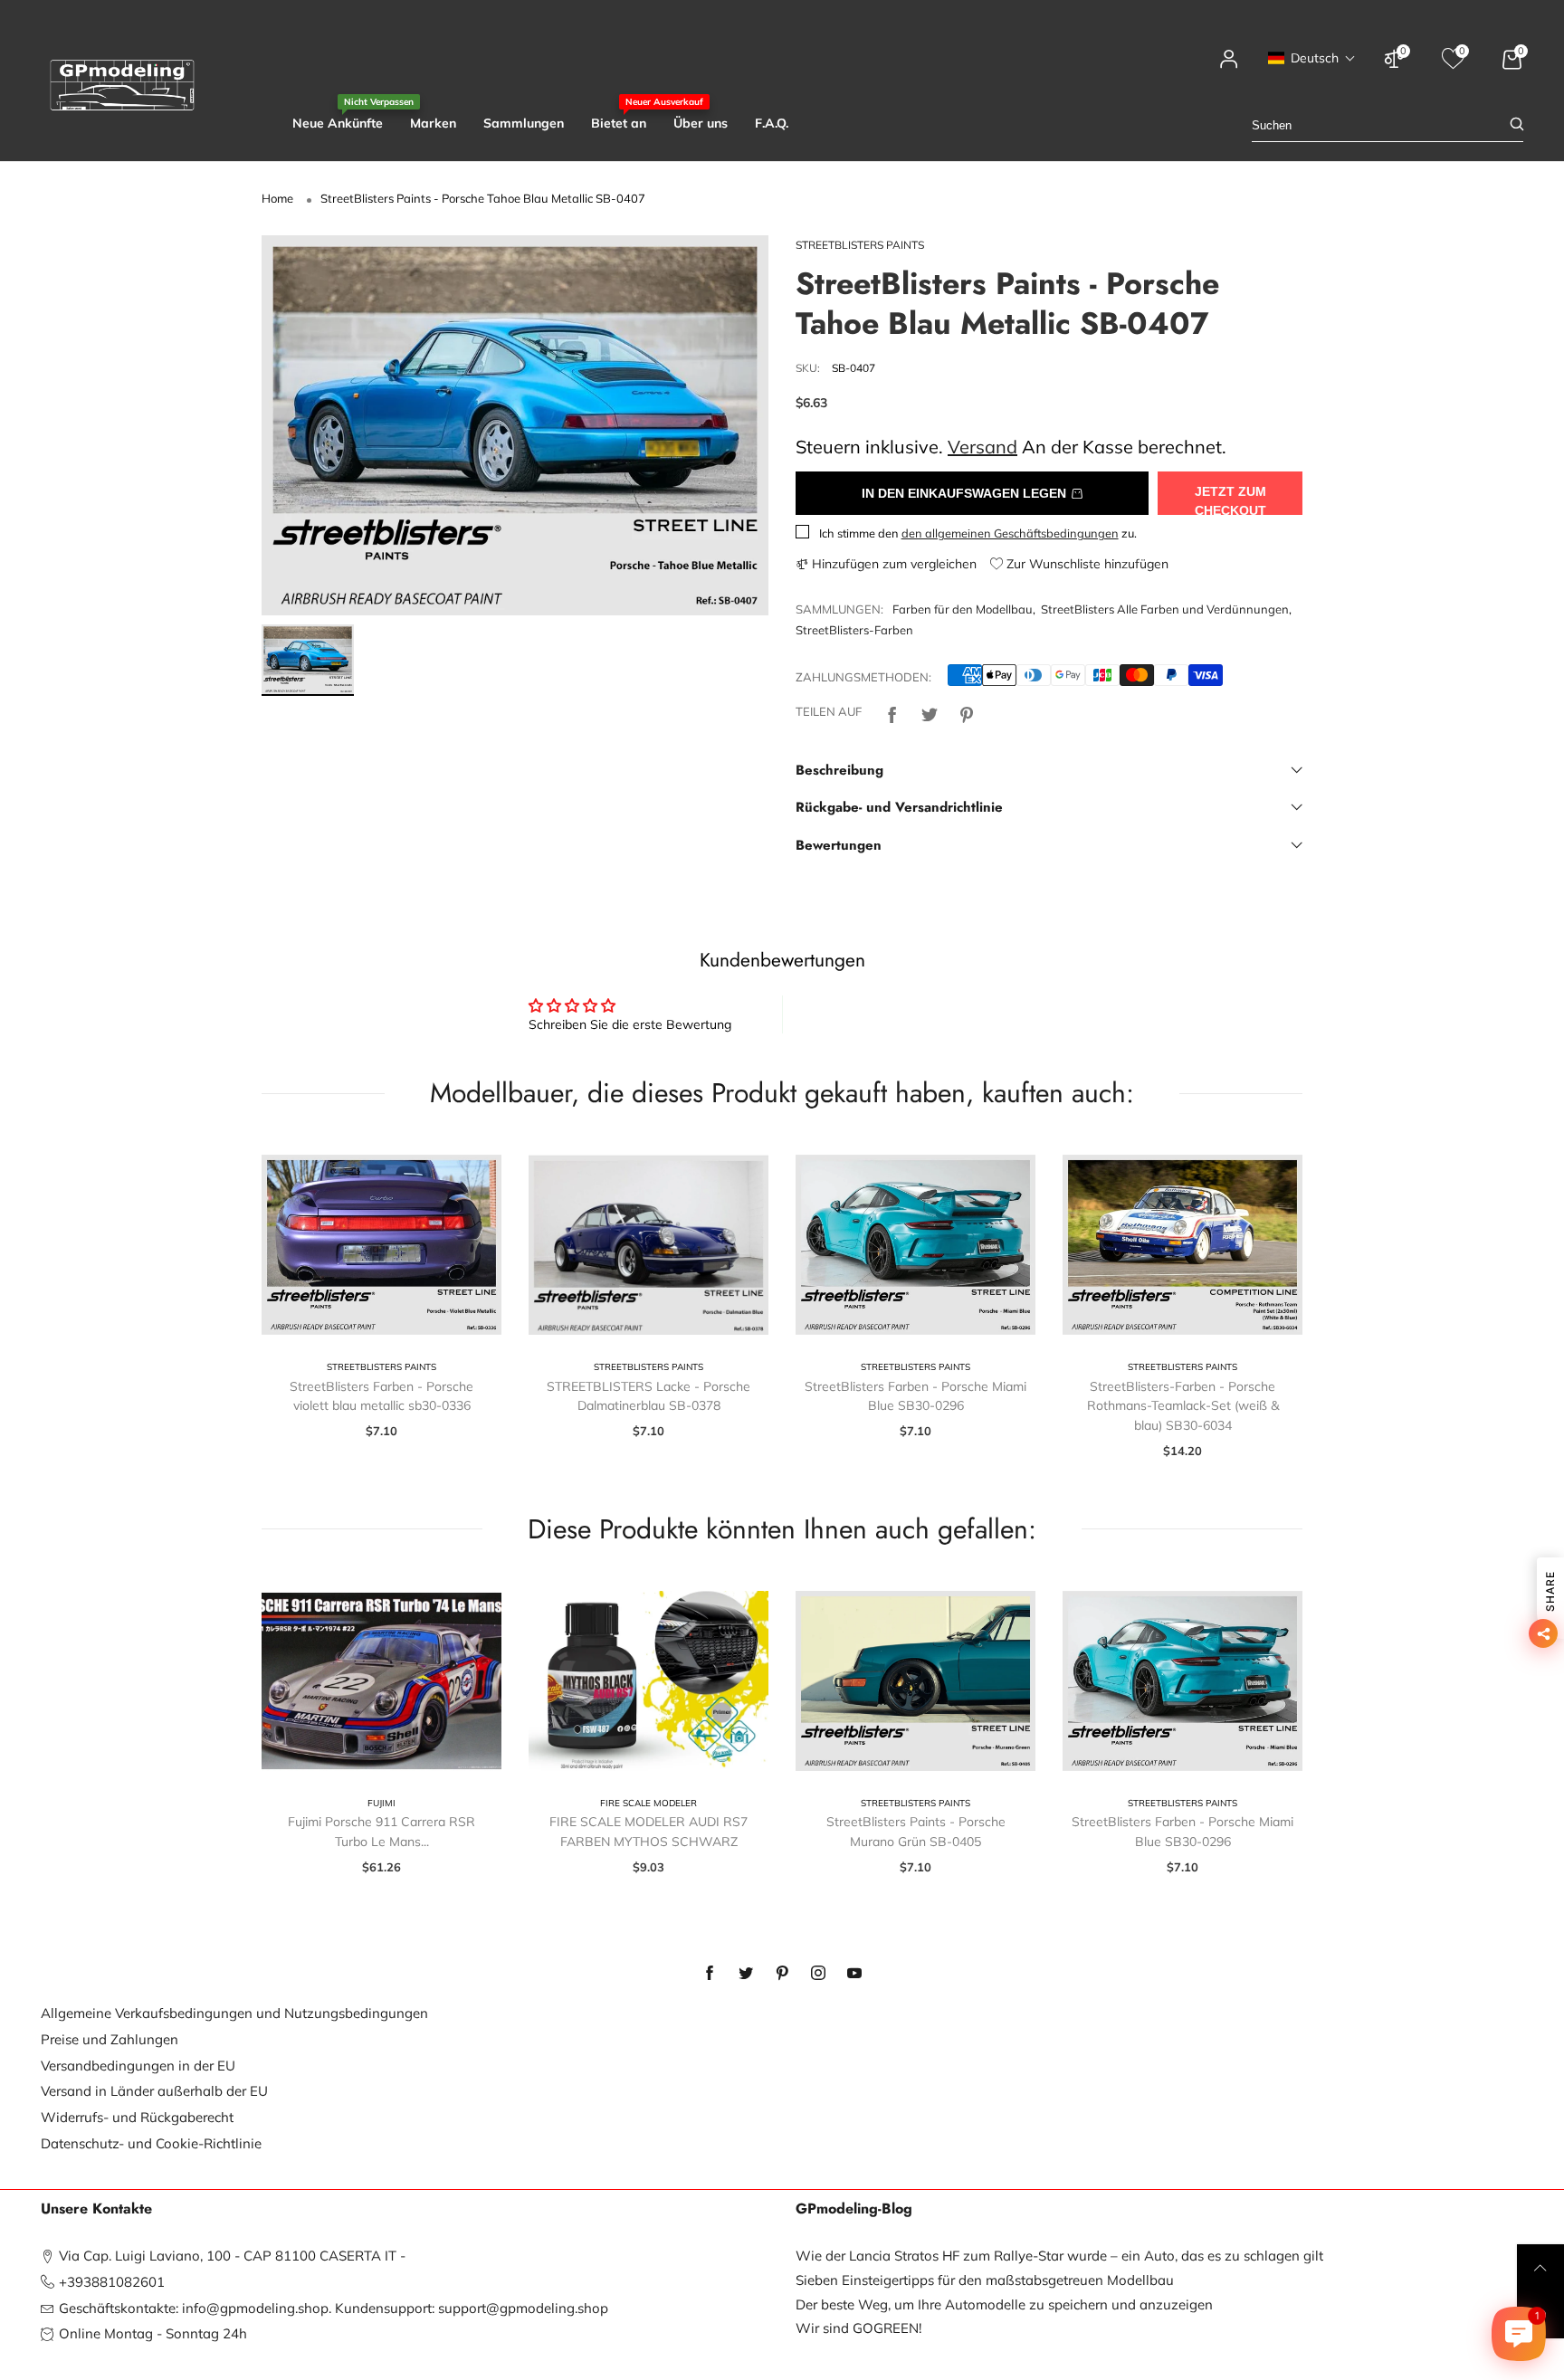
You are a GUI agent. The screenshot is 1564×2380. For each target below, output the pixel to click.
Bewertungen (839, 845)
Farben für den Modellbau (963, 609)
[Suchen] (1517, 125)
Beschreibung (839, 770)
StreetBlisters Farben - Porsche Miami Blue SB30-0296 (916, 1396)
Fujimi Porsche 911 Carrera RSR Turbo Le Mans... (381, 1832)
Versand (982, 447)
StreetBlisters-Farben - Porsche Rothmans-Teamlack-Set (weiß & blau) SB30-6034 (1183, 1406)
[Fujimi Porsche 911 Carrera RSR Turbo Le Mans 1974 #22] (381, 1681)
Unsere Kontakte (96, 2209)
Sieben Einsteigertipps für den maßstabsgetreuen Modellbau (985, 2280)
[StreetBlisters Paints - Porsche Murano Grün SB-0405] (916, 1681)
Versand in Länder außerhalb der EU (154, 2091)
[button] (1312, 58)
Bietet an (619, 123)
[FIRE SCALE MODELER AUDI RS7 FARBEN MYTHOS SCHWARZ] (648, 1681)
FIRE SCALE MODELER (648, 1803)
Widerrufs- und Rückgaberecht (137, 2117)
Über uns (701, 123)
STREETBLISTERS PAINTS (860, 245)
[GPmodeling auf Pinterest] (782, 1974)
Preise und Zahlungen (110, 2039)
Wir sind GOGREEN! (858, 2328)
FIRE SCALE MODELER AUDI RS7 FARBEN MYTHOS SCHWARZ (648, 1832)
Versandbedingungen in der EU (138, 2066)
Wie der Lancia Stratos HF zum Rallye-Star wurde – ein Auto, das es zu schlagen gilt (1059, 2256)
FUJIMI (381, 1803)
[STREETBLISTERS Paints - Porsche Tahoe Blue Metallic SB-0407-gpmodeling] (515, 425)
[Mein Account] (1229, 67)
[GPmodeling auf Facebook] (710, 1974)
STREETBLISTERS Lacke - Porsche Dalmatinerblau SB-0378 (648, 1396)
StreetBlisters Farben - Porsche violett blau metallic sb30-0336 (381, 1396)
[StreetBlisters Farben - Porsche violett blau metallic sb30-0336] (381, 1245)
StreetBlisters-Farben (854, 630)
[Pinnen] (967, 713)
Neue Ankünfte (338, 123)
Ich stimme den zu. (978, 533)
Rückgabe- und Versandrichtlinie (899, 807)
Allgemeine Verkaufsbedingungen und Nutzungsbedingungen (234, 2013)
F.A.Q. (772, 123)
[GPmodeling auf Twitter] (746, 1974)
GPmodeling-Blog (854, 2209)
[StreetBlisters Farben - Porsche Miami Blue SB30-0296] (916, 1245)
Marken (433, 123)
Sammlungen (524, 123)
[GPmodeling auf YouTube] (854, 1974)
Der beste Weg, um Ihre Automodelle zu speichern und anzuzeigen (1004, 2304)
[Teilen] (892, 713)
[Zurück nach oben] (1540, 2268)
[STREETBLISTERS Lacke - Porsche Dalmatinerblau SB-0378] (648, 1245)
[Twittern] (930, 713)
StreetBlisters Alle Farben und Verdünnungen (1165, 609)
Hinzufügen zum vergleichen (892, 564)
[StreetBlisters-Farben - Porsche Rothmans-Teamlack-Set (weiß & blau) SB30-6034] (1183, 1245)
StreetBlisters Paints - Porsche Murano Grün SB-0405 (916, 1832)
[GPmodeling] (122, 85)
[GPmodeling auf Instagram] (818, 1974)
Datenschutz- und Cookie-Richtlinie (151, 2143)
